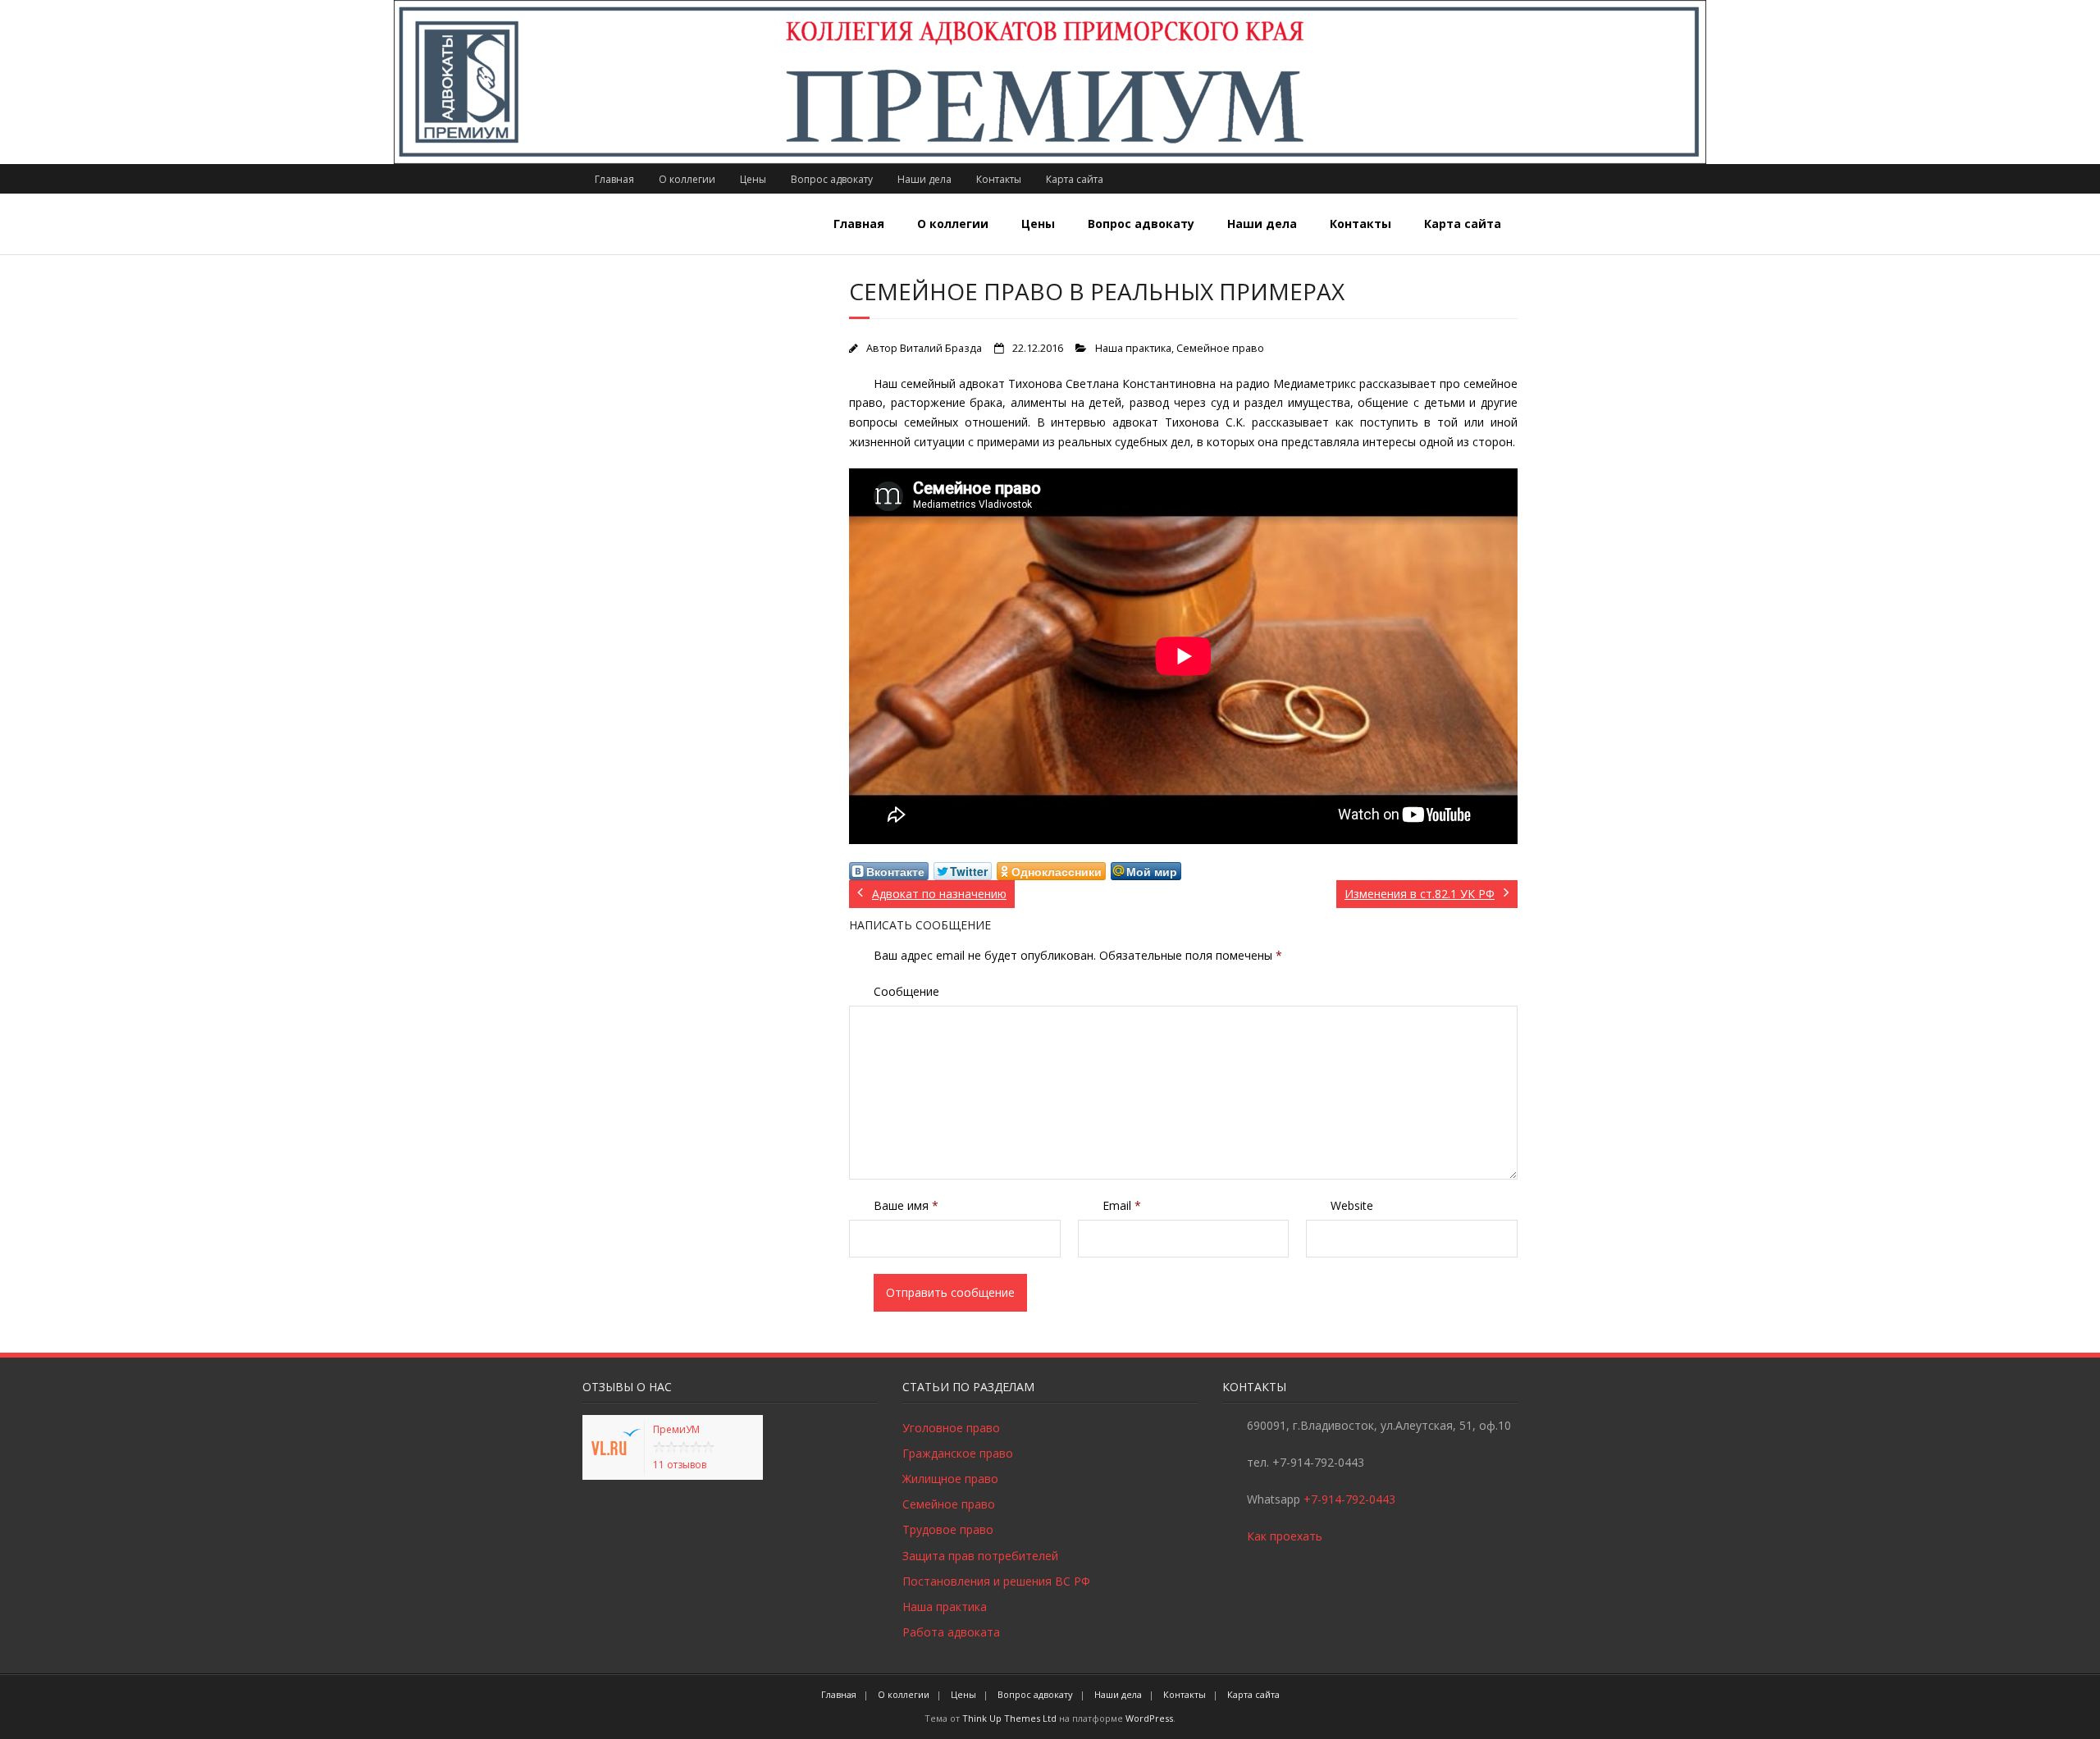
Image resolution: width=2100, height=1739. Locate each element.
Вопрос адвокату (832, 179)
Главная (614, 179)
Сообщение (906, 991)
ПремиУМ (676, 1429)
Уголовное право (951, 1428)
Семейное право (1220, 348)
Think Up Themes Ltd (1009, 1718)
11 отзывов (680, 1465)
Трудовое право (948, 1529)
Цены (753, 179)
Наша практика (1133, 348)
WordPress (1149, 1718)
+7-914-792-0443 (1349, 1499)
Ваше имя (906, 1205)
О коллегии (687, 179)
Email (1122, 1205)
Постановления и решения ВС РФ (996, 1581)
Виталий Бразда (941, 348)
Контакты (999, 179)
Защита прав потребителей (980, 1556)
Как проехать (1285, 1536)
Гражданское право (958, 1453)
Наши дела (924, 179)
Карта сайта (1075, 179)
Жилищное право (950, 1479)
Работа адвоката (951, 1632)
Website (1352, 1205)
